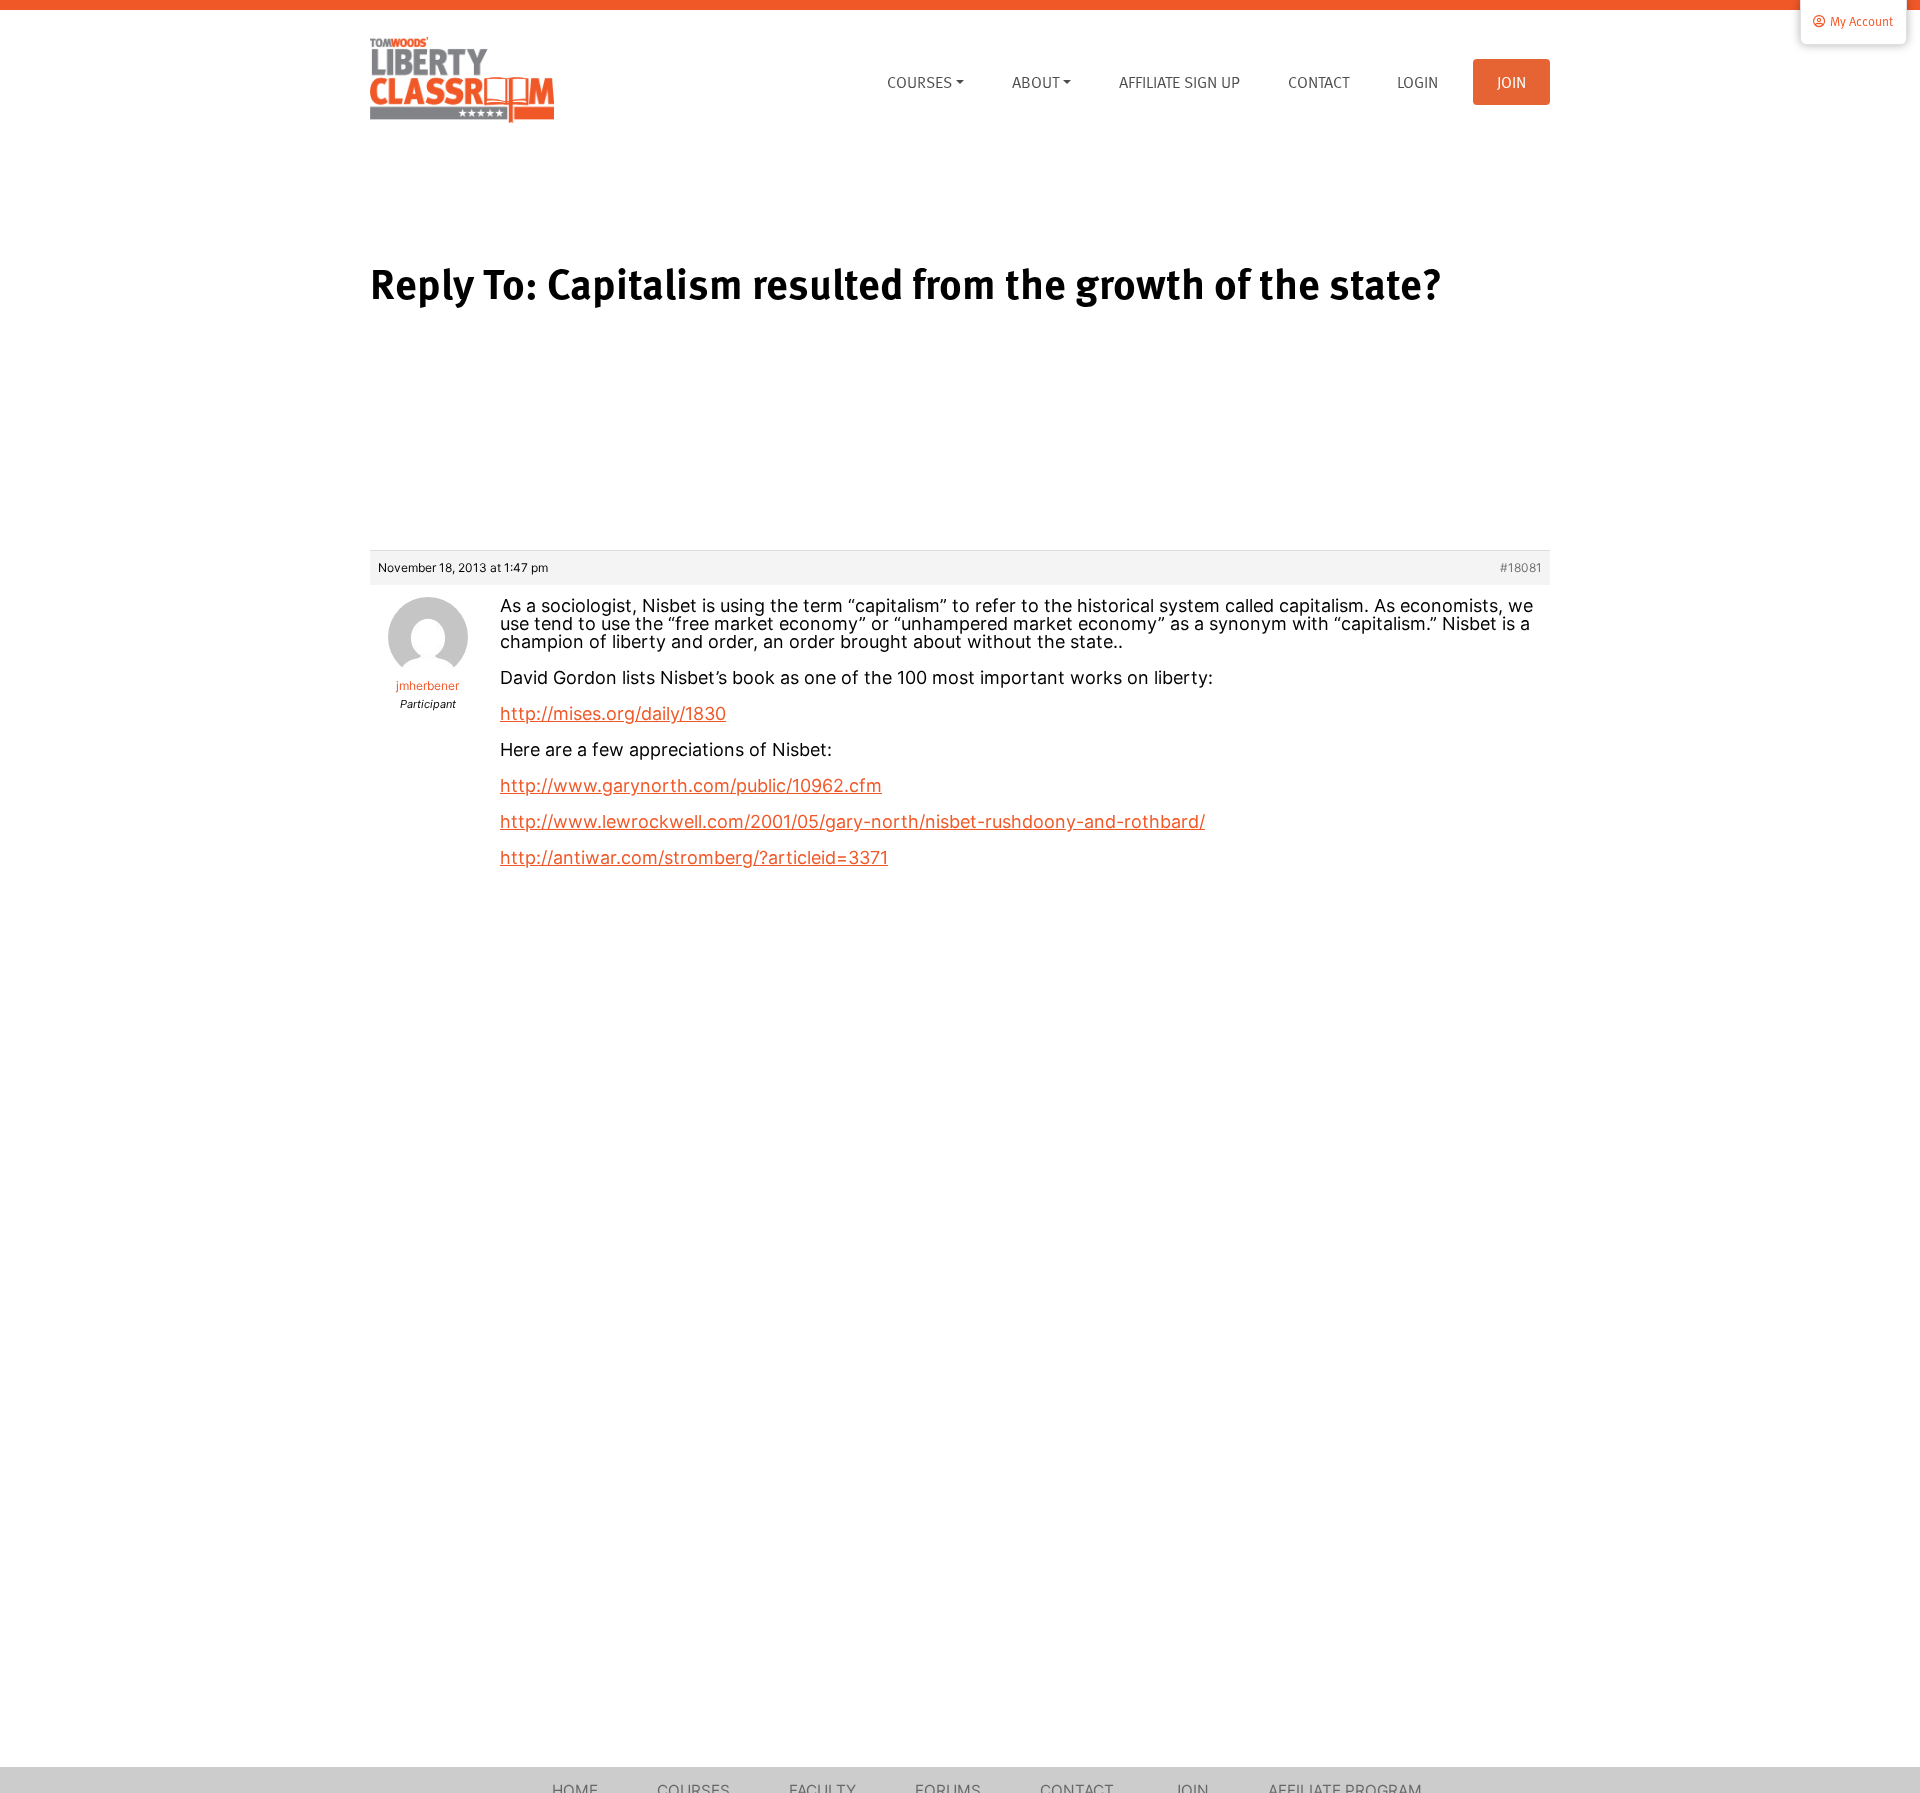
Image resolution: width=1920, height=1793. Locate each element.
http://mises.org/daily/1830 (613, 713)
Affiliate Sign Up (1179, 82)
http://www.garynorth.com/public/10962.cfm (691, 785)
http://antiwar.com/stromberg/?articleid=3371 (694, 857)
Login (1417, 82)
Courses (919, 82)
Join (1511, 82)
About (1035, 82)
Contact (1318, 82)
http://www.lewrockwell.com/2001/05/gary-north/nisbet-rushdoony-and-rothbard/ (852, 821)
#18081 (1521, 567)
